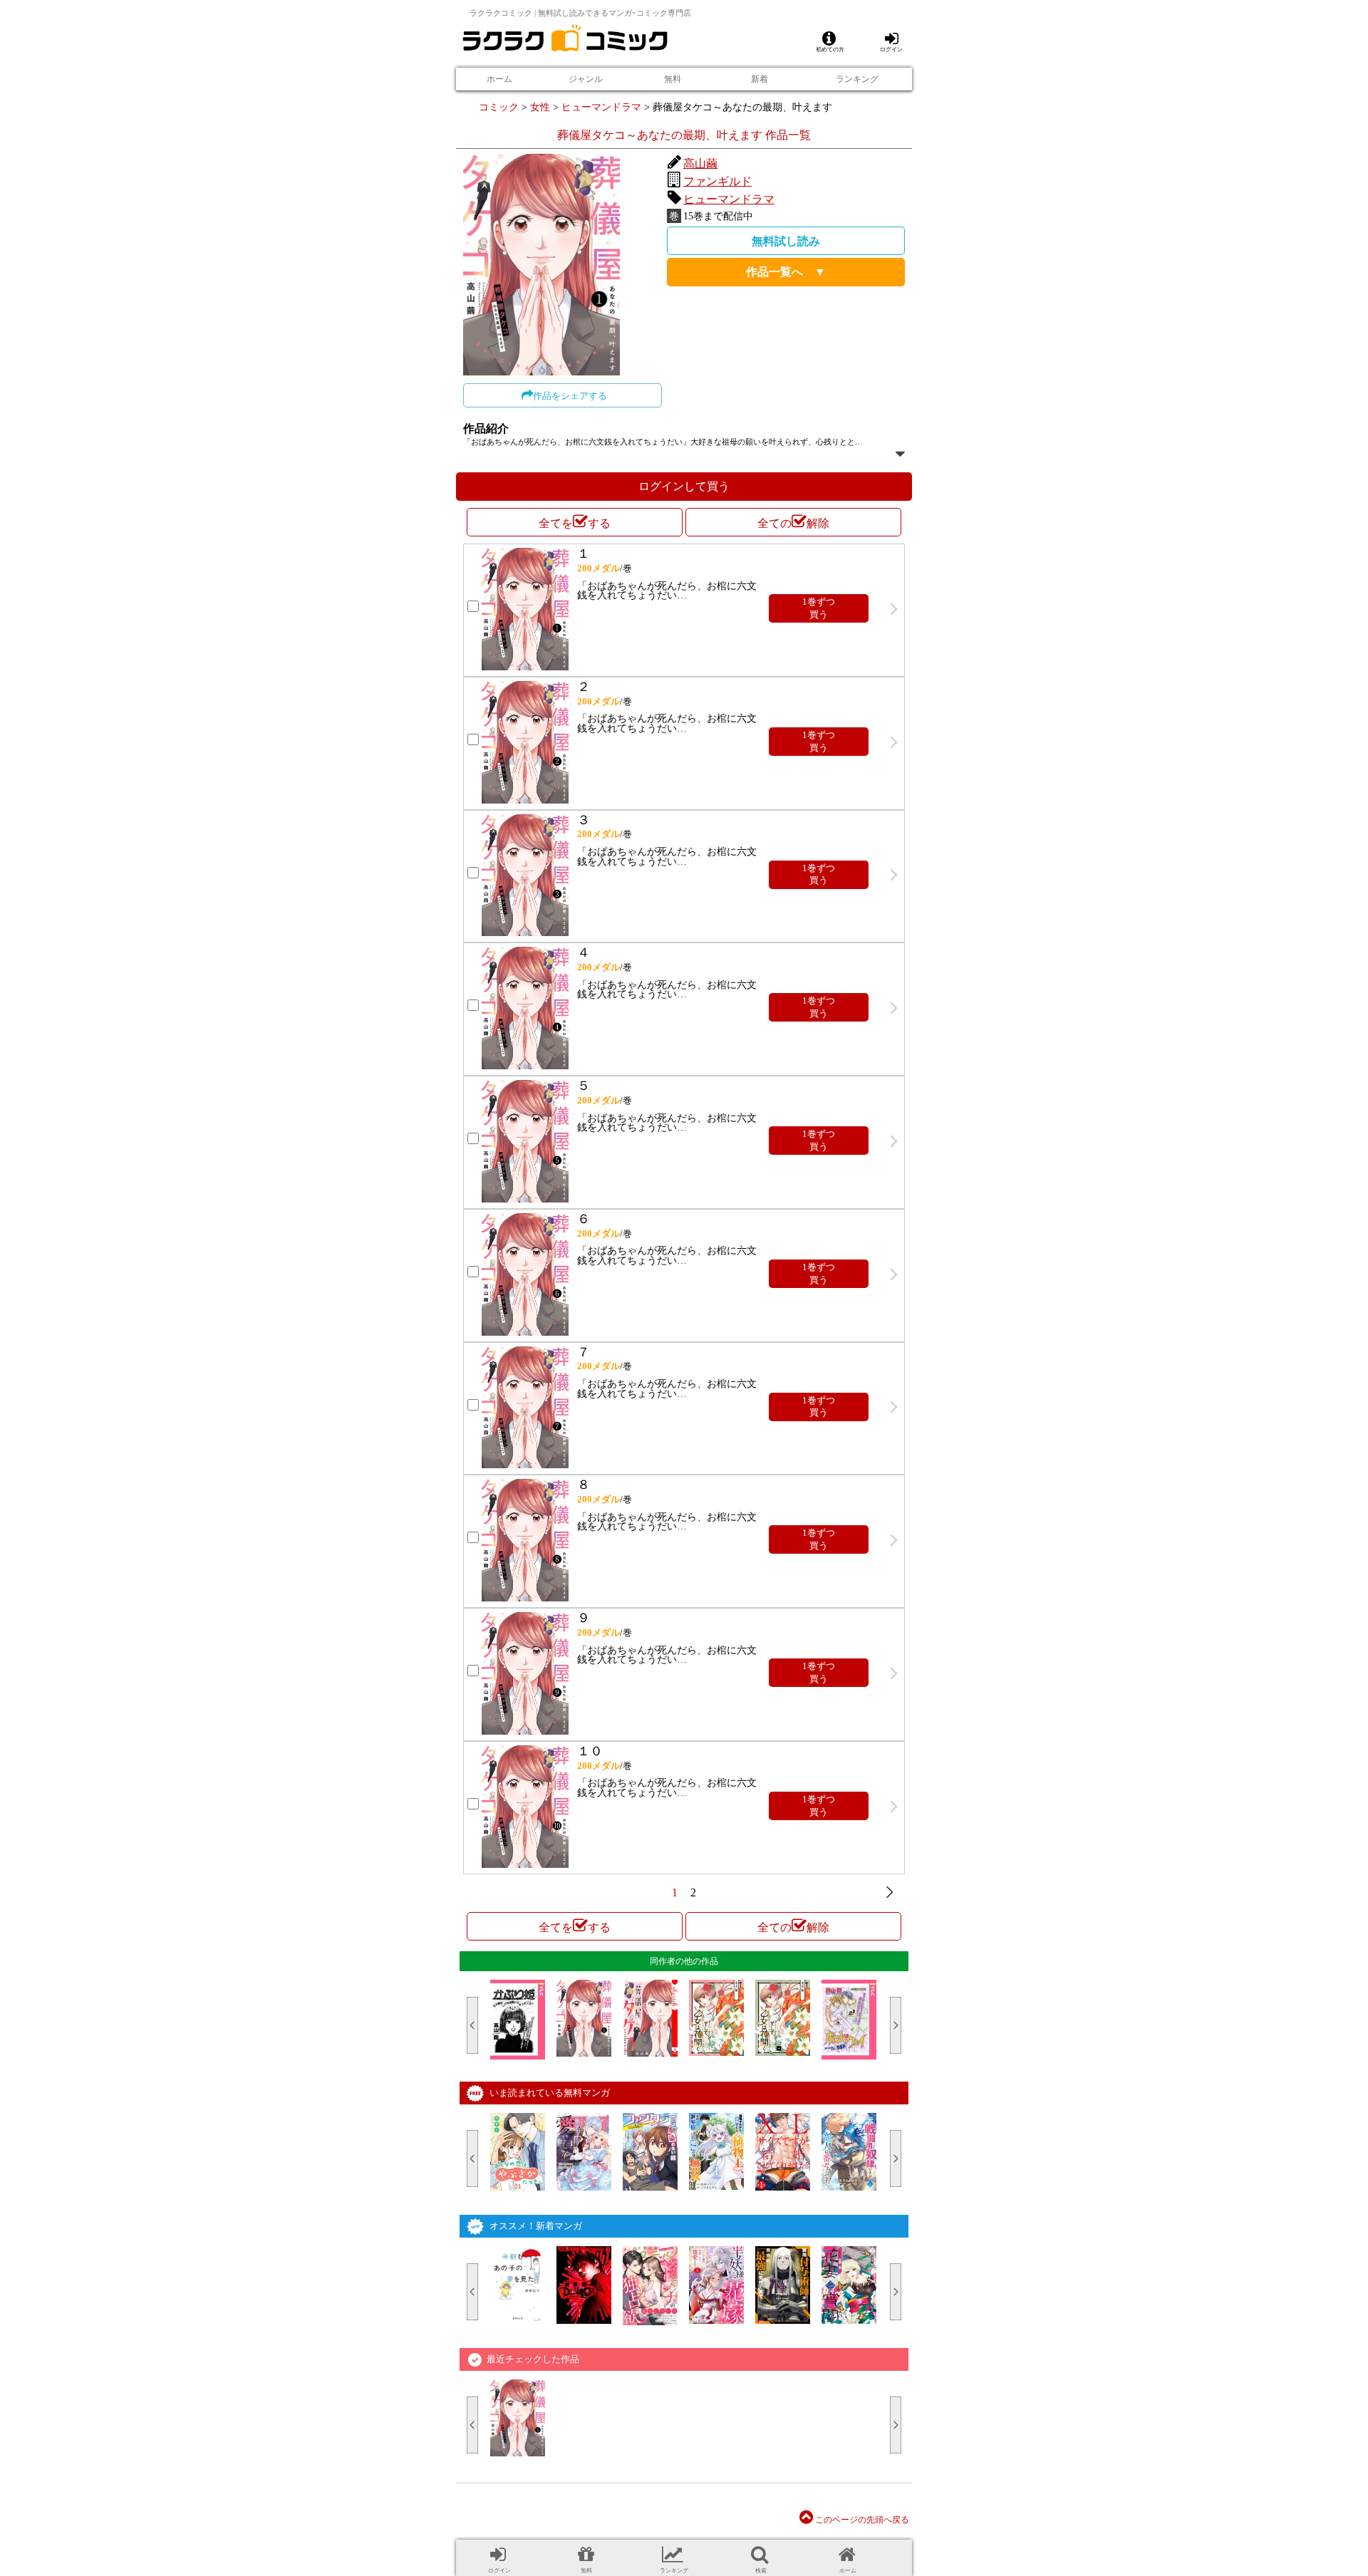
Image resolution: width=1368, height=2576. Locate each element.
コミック (499, 107)
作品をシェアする (570, 396)
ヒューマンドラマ (601, 107)
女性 (540, 107)
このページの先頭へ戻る (861, 2520)
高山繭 (700, 163)
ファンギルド (717, 181)
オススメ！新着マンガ (536, 2226)
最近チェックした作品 (533, 2359)
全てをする (575, 523)
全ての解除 (793, 523)
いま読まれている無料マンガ (550, 2093)
